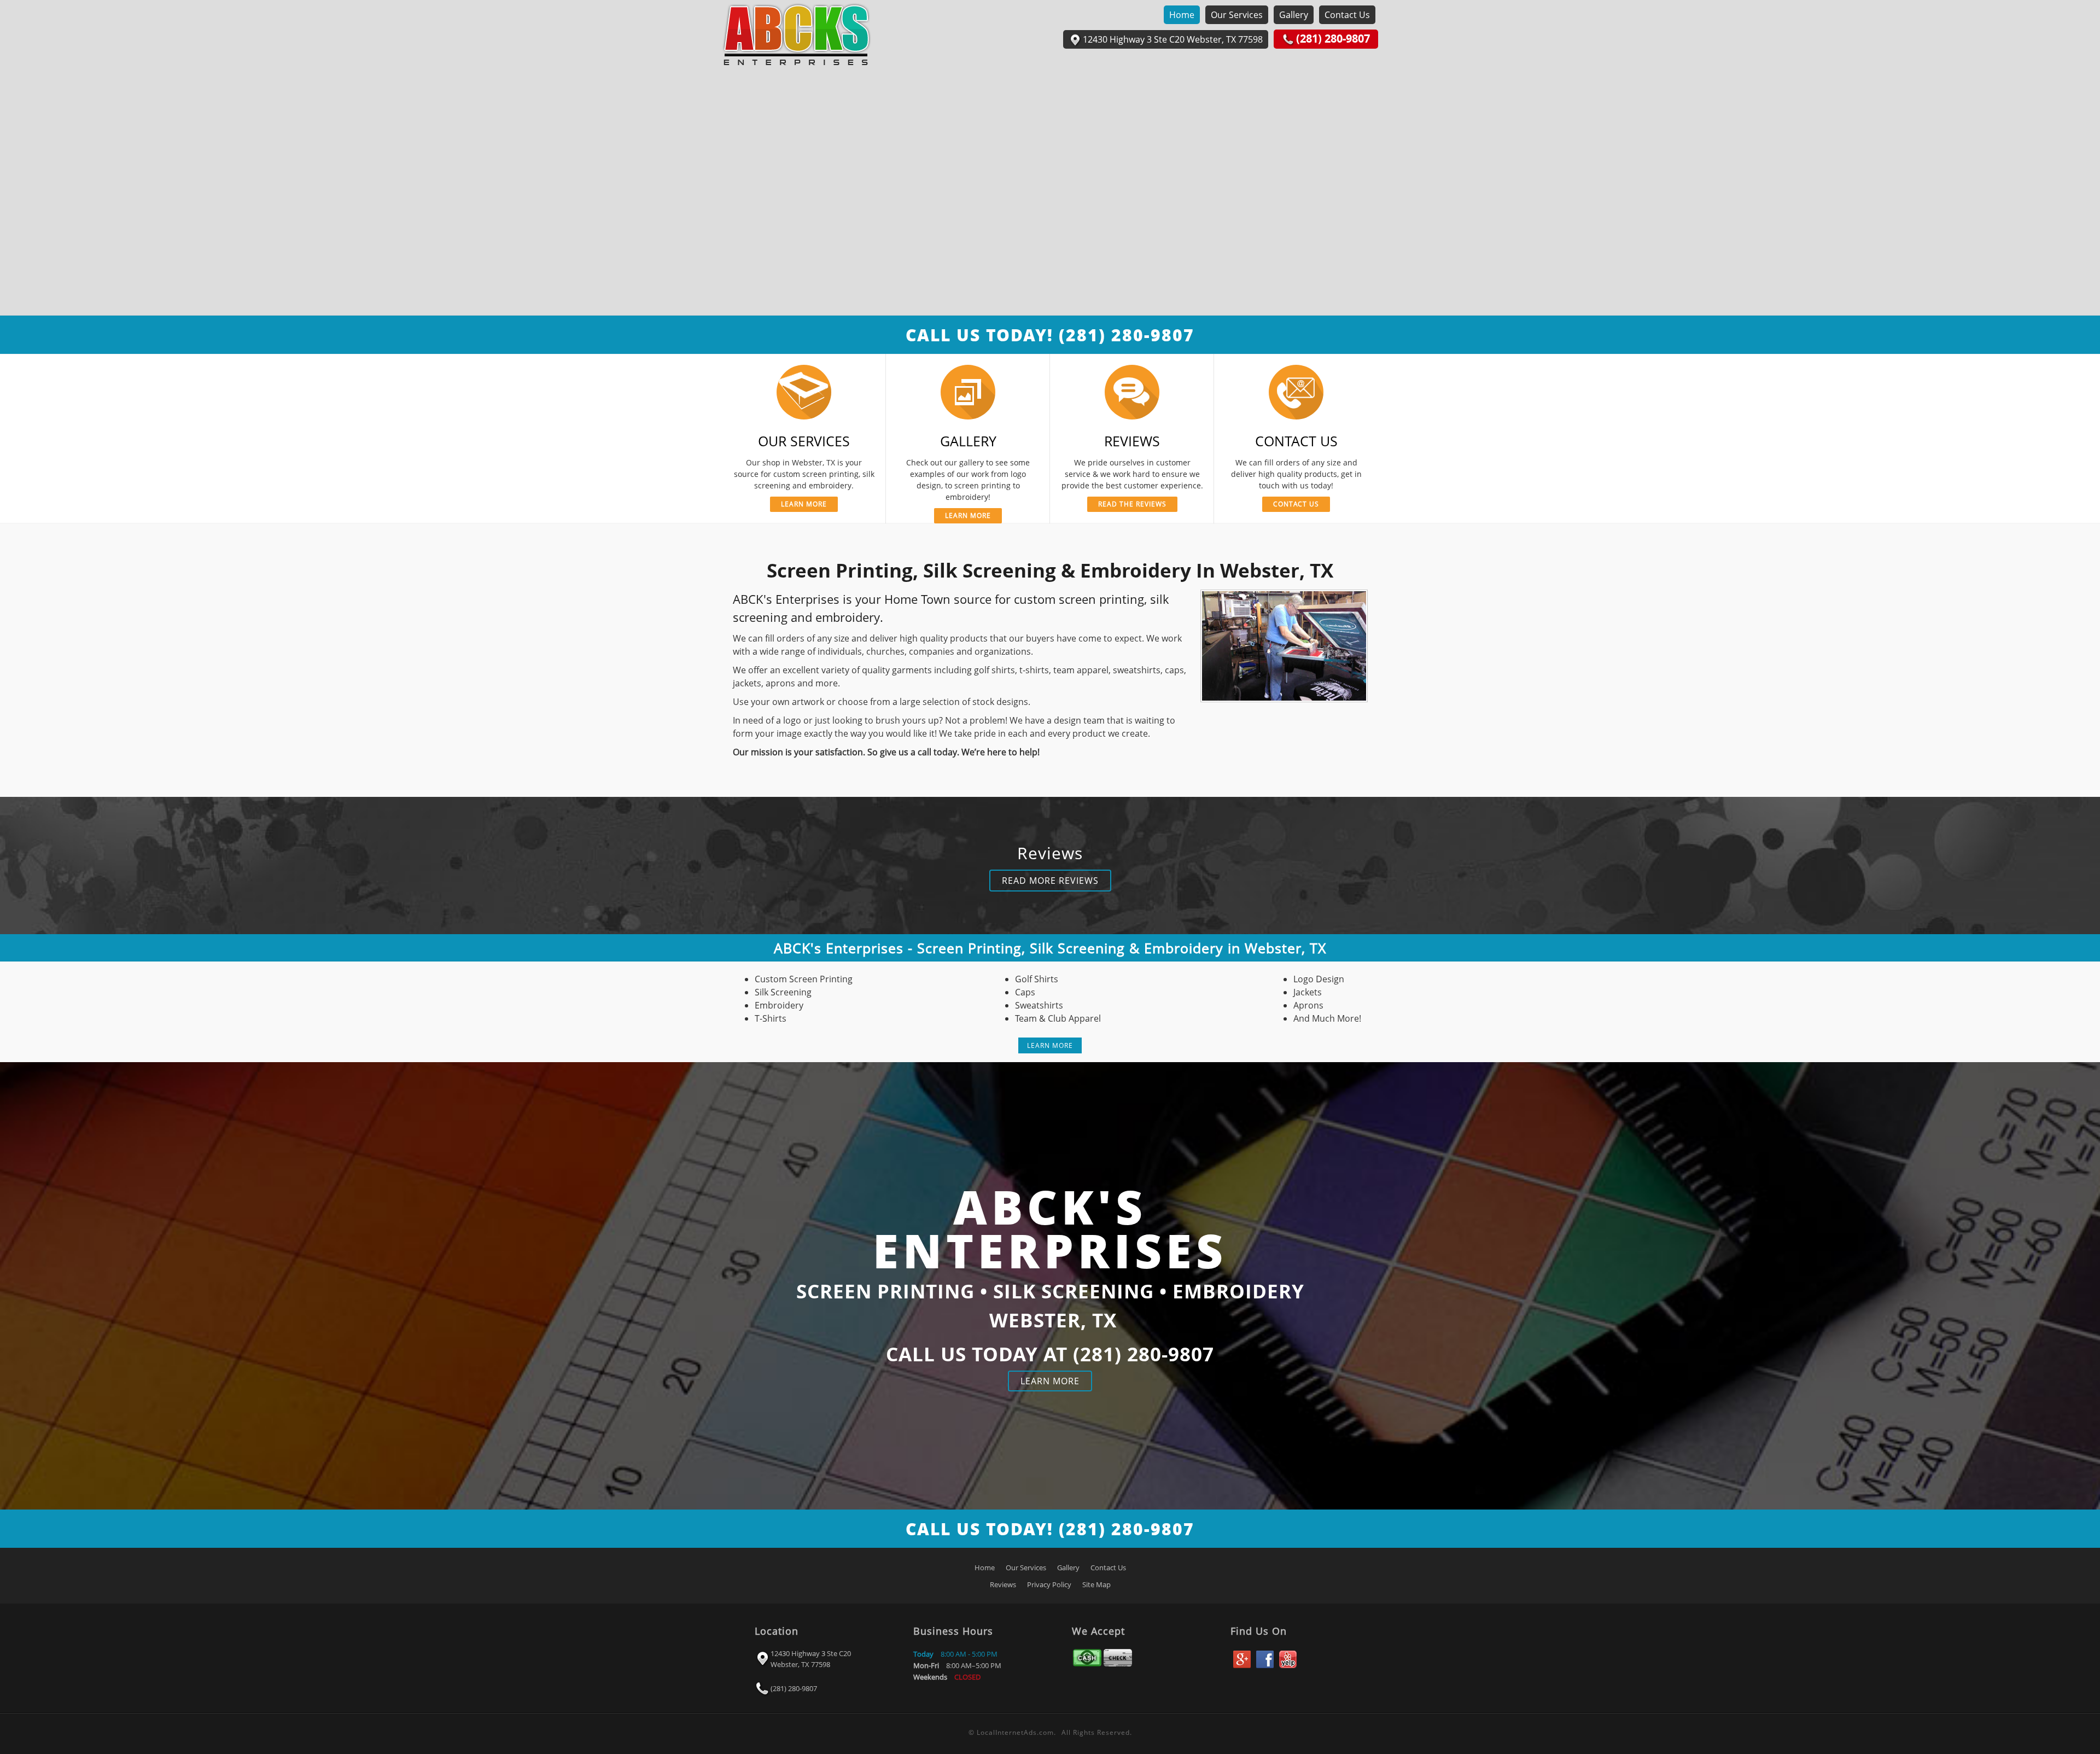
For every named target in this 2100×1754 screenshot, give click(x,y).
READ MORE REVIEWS (1050, 881)
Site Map (1096, 1584)
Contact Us (1347, 15)
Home (1182, 15)
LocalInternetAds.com (1015, 1732)
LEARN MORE (1050, 1045)
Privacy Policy (1049, 1584)
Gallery (1294, 15)
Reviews (1003, 1584)
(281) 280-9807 (794, 1688)
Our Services (1237, 15)
